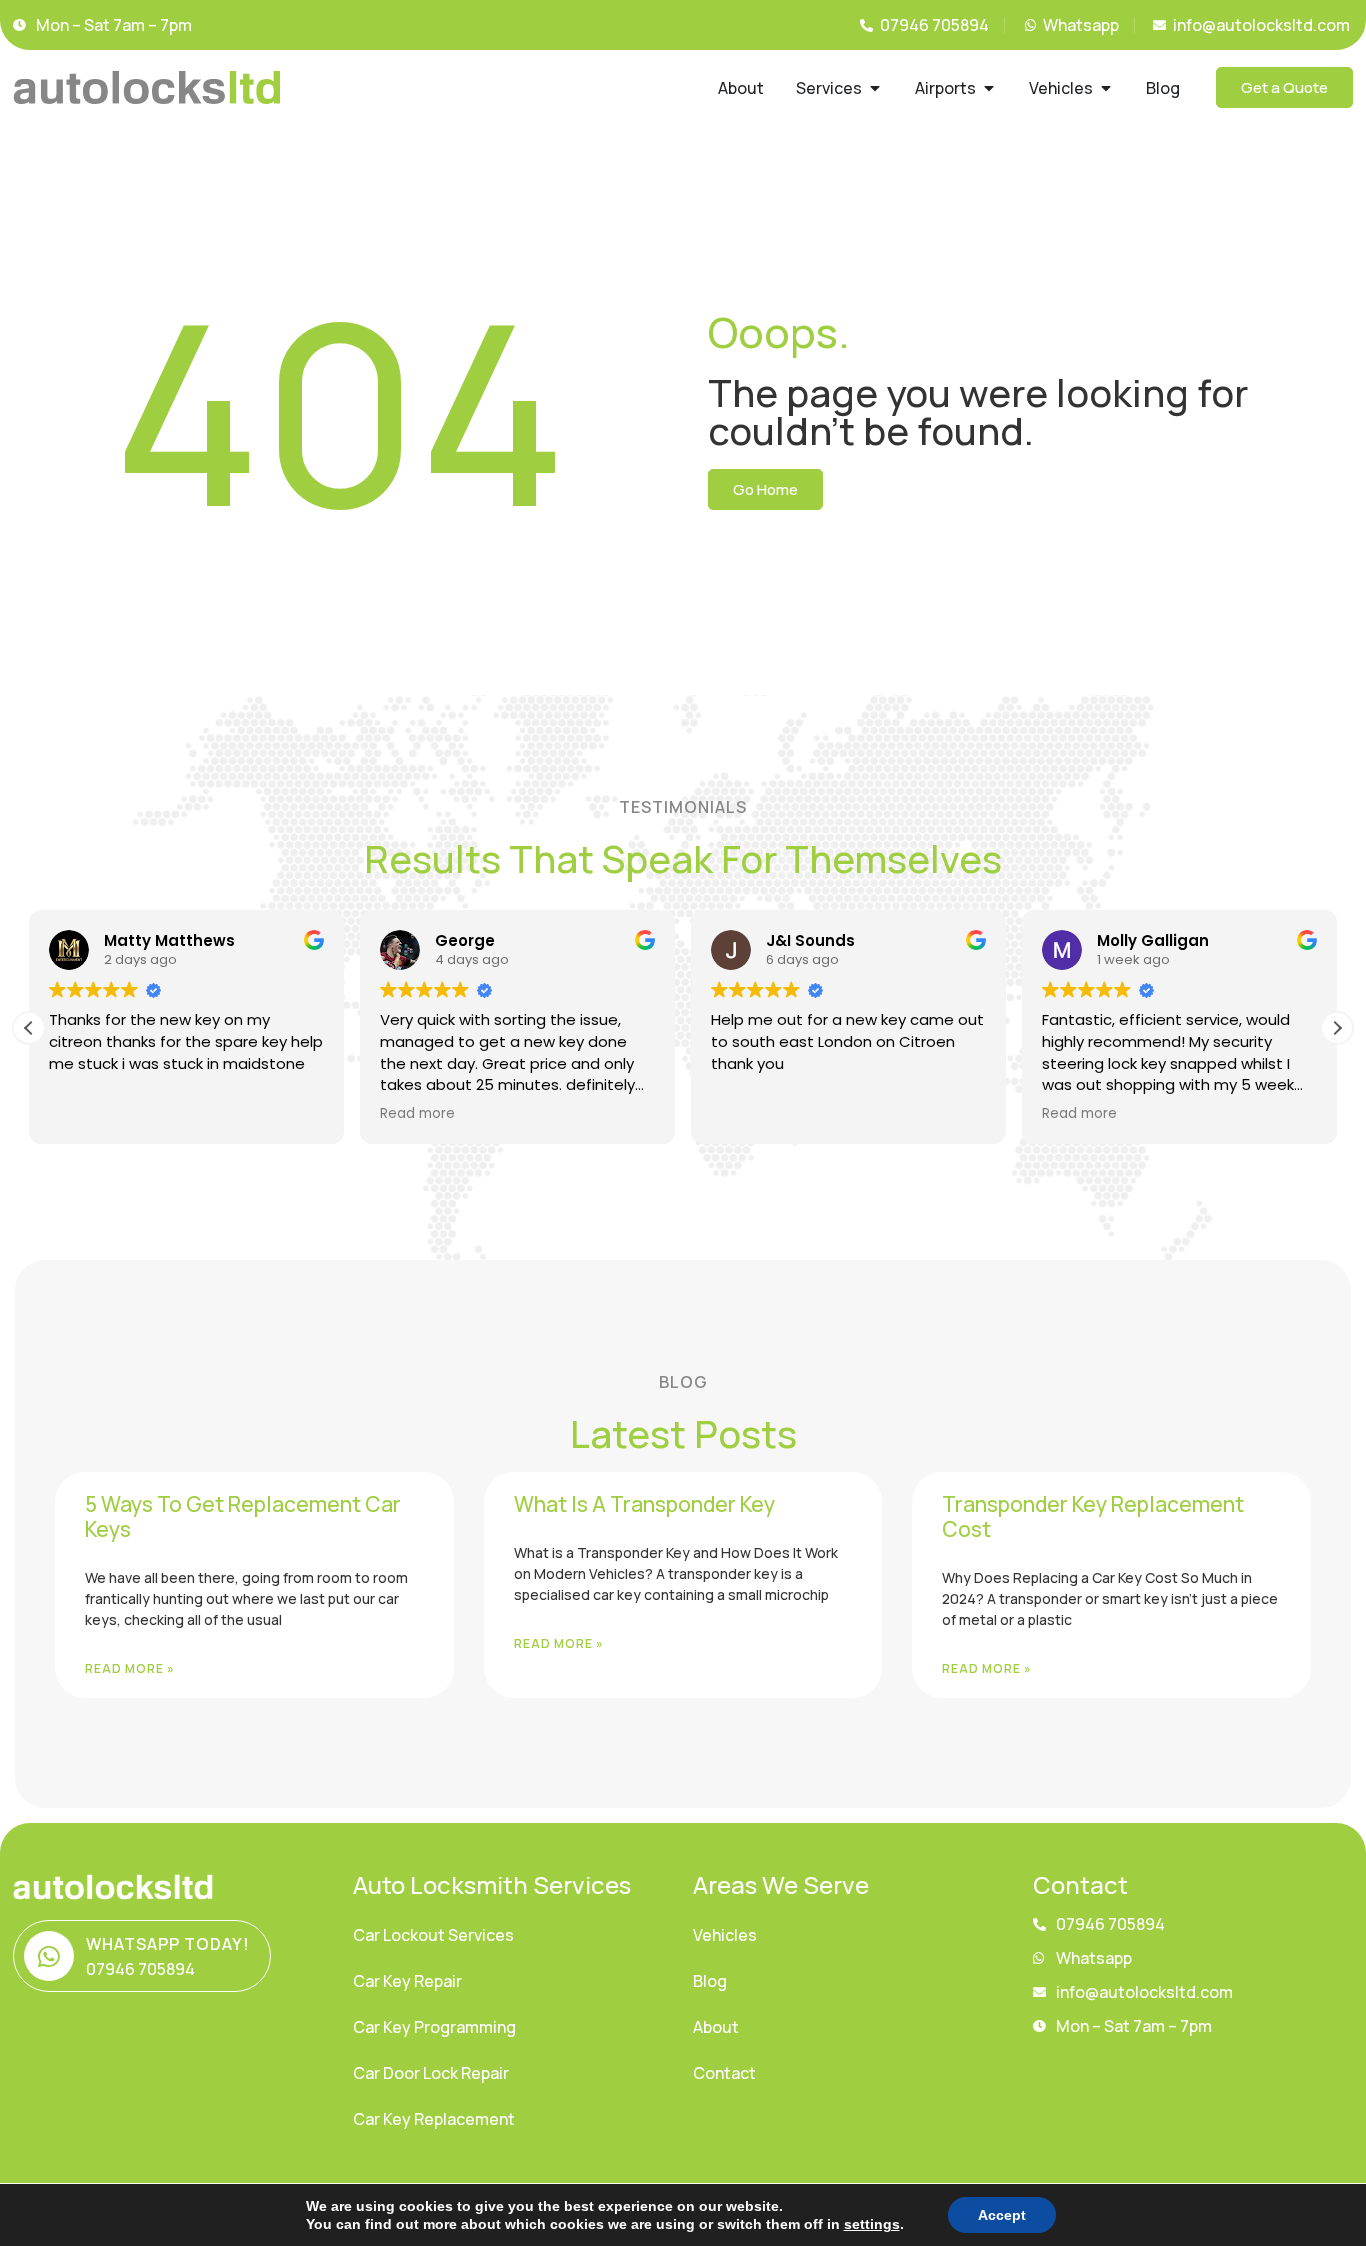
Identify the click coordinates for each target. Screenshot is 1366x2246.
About (716, 2027)
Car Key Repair (407, 1981)
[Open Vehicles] (1106, 88)
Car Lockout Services (433, 1935)
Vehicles (725, 1935)
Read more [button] (417, 1114)
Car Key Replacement (434, 2119)
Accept (1002, 2215)
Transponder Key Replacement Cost (1093, 1516)
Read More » (130, 1668)
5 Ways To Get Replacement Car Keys (243, 1516)
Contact (724, 2073)
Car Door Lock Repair (431, 2073)
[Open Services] (875, 88)
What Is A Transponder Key (644, 1504)
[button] (1337, 1028)
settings (872, 2224)
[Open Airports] (989, 88)
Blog (710, 1981)
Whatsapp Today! (168, 1944)
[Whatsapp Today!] (49, 1956)
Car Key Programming (434, 2027)
